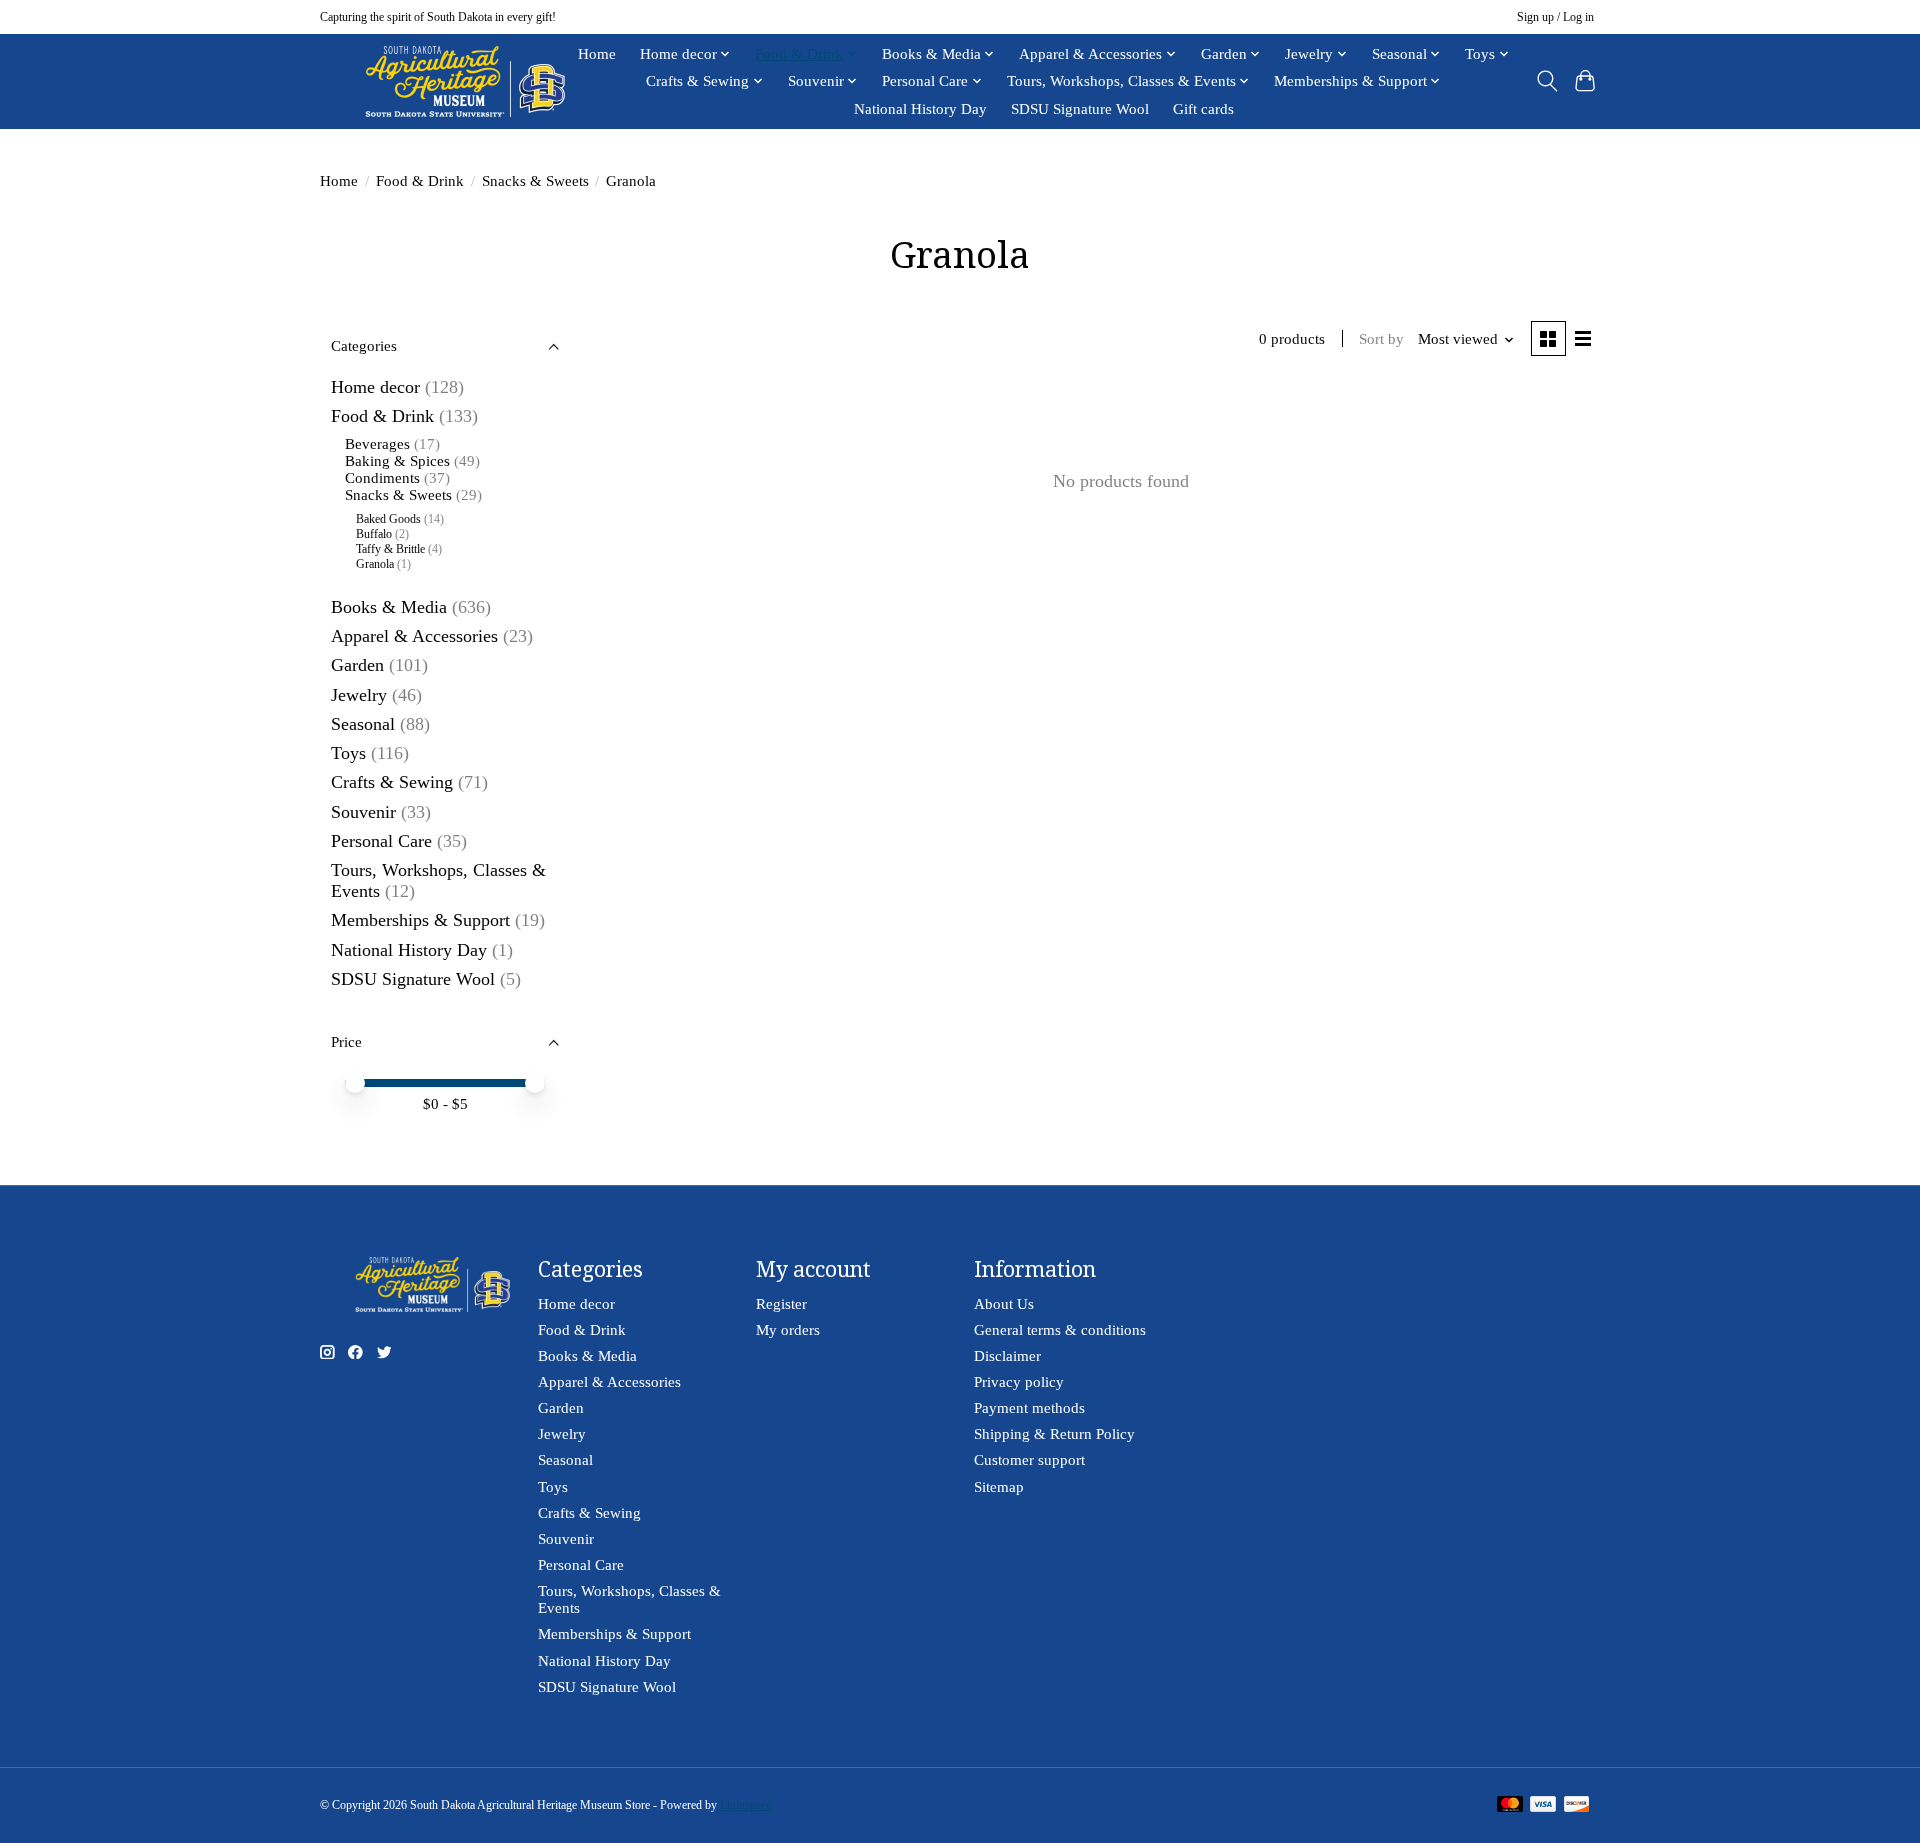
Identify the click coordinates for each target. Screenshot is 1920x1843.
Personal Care (381, 841)
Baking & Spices (397, 461)
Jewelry (359, 695)
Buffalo (374, 534)
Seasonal (363, 724)
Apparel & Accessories (414, 636)
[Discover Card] (1577, 1806)
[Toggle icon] (1546, 81)
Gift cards (1203, 108)
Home (597, 53)
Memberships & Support (420, 920)
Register (781, 1304)
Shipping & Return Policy (1054, 1434)
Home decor (375, 387)
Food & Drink (420, 181)
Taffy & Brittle (390, 549)
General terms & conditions (1060, 1330)
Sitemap (999, 1487)
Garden (357, 665)
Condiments (382, 478)
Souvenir (363, 812)
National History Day (920, 108)
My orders (788, 1330)
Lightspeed (746, 1805)
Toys (348, 753)
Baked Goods (388, 519)
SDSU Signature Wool (1080, 108)
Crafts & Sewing (392, 782)
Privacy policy (1019, 1382)
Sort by (1381, 339)
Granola (375, 564)
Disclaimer (1007, 1356)
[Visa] (1543, 1806)
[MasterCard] (1510, 1806)
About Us (1004, 1304)
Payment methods (1029, 1408)
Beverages (377, 444)
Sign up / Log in (1555, 17)
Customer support (1029, 1460)
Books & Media (389, 607)
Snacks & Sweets (535, 181)
